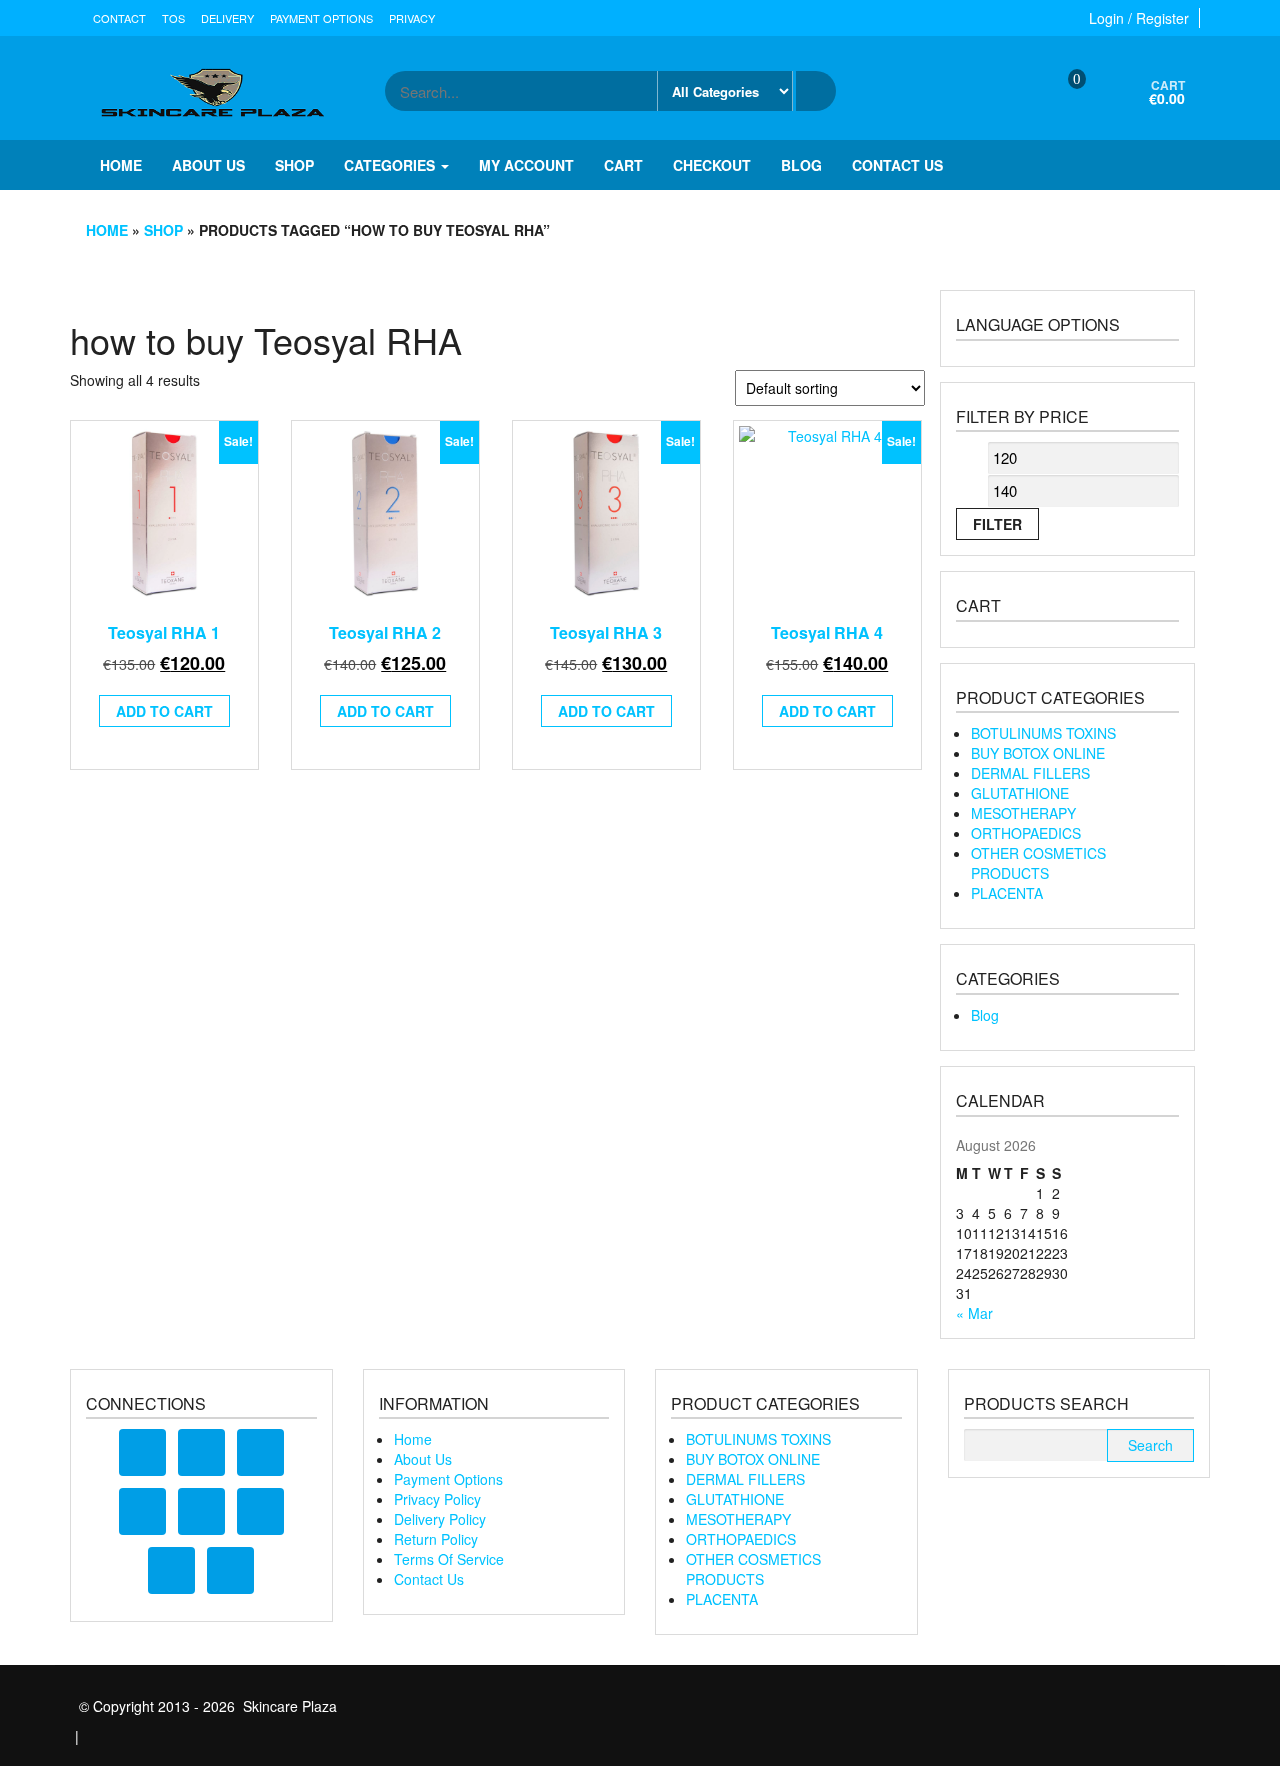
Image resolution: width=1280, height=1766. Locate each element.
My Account (526, 165)
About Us (423, 1459)
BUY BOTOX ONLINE (1038, 753)
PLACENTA (1007, 893)
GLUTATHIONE (1020, 793)
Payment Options (321, 18)
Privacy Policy (437, 1499)
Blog (801, 165)
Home (121, 165)
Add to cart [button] (164, 711)
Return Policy (436, 1539)
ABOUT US (208, 165)
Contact (119, 18)
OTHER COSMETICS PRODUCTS (1038, 863)
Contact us (897, 165)
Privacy (412, 18)
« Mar (974, 1313)
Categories (391, 165)
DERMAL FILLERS (1030, 773)
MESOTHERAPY (1023, 813)
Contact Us (429, 1579)
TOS (173, 18)
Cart (623, 165)
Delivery (227, 18)
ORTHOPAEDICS (1026, 833)
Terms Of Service (449, 1559)
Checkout (712, 165)
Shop (294, 165)
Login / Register (1139, 18)
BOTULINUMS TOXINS (1043, 733)
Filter (997, 524)
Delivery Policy (440, 1519)
